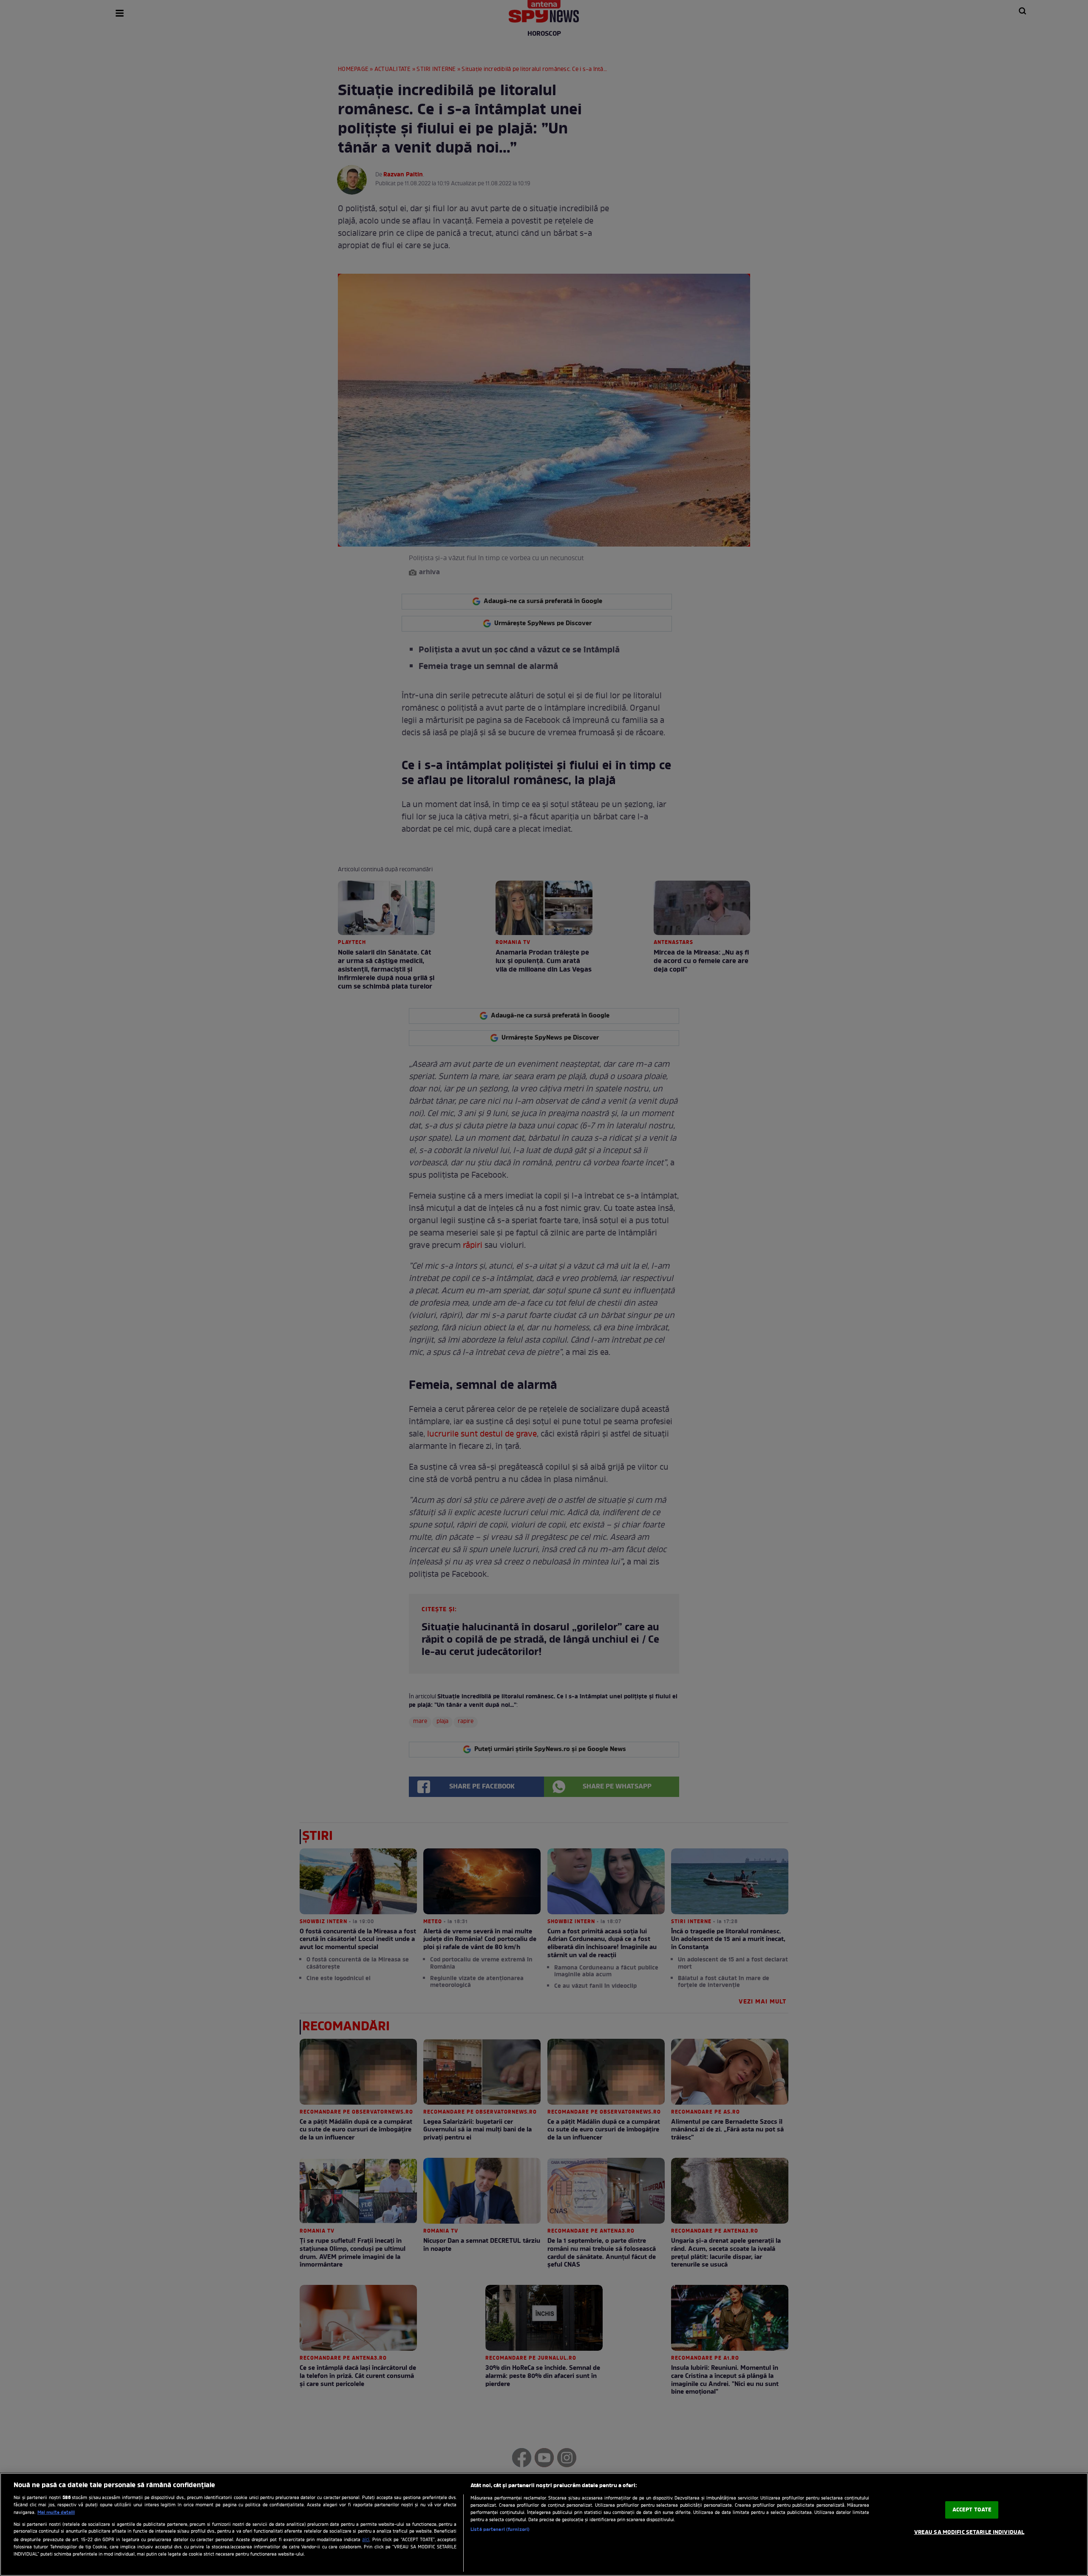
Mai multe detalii (56, 2513)
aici (366, 2540)
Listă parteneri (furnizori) (500, 2530)
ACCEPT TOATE (972, 2510)
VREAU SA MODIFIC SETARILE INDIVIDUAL (969, 2532)
